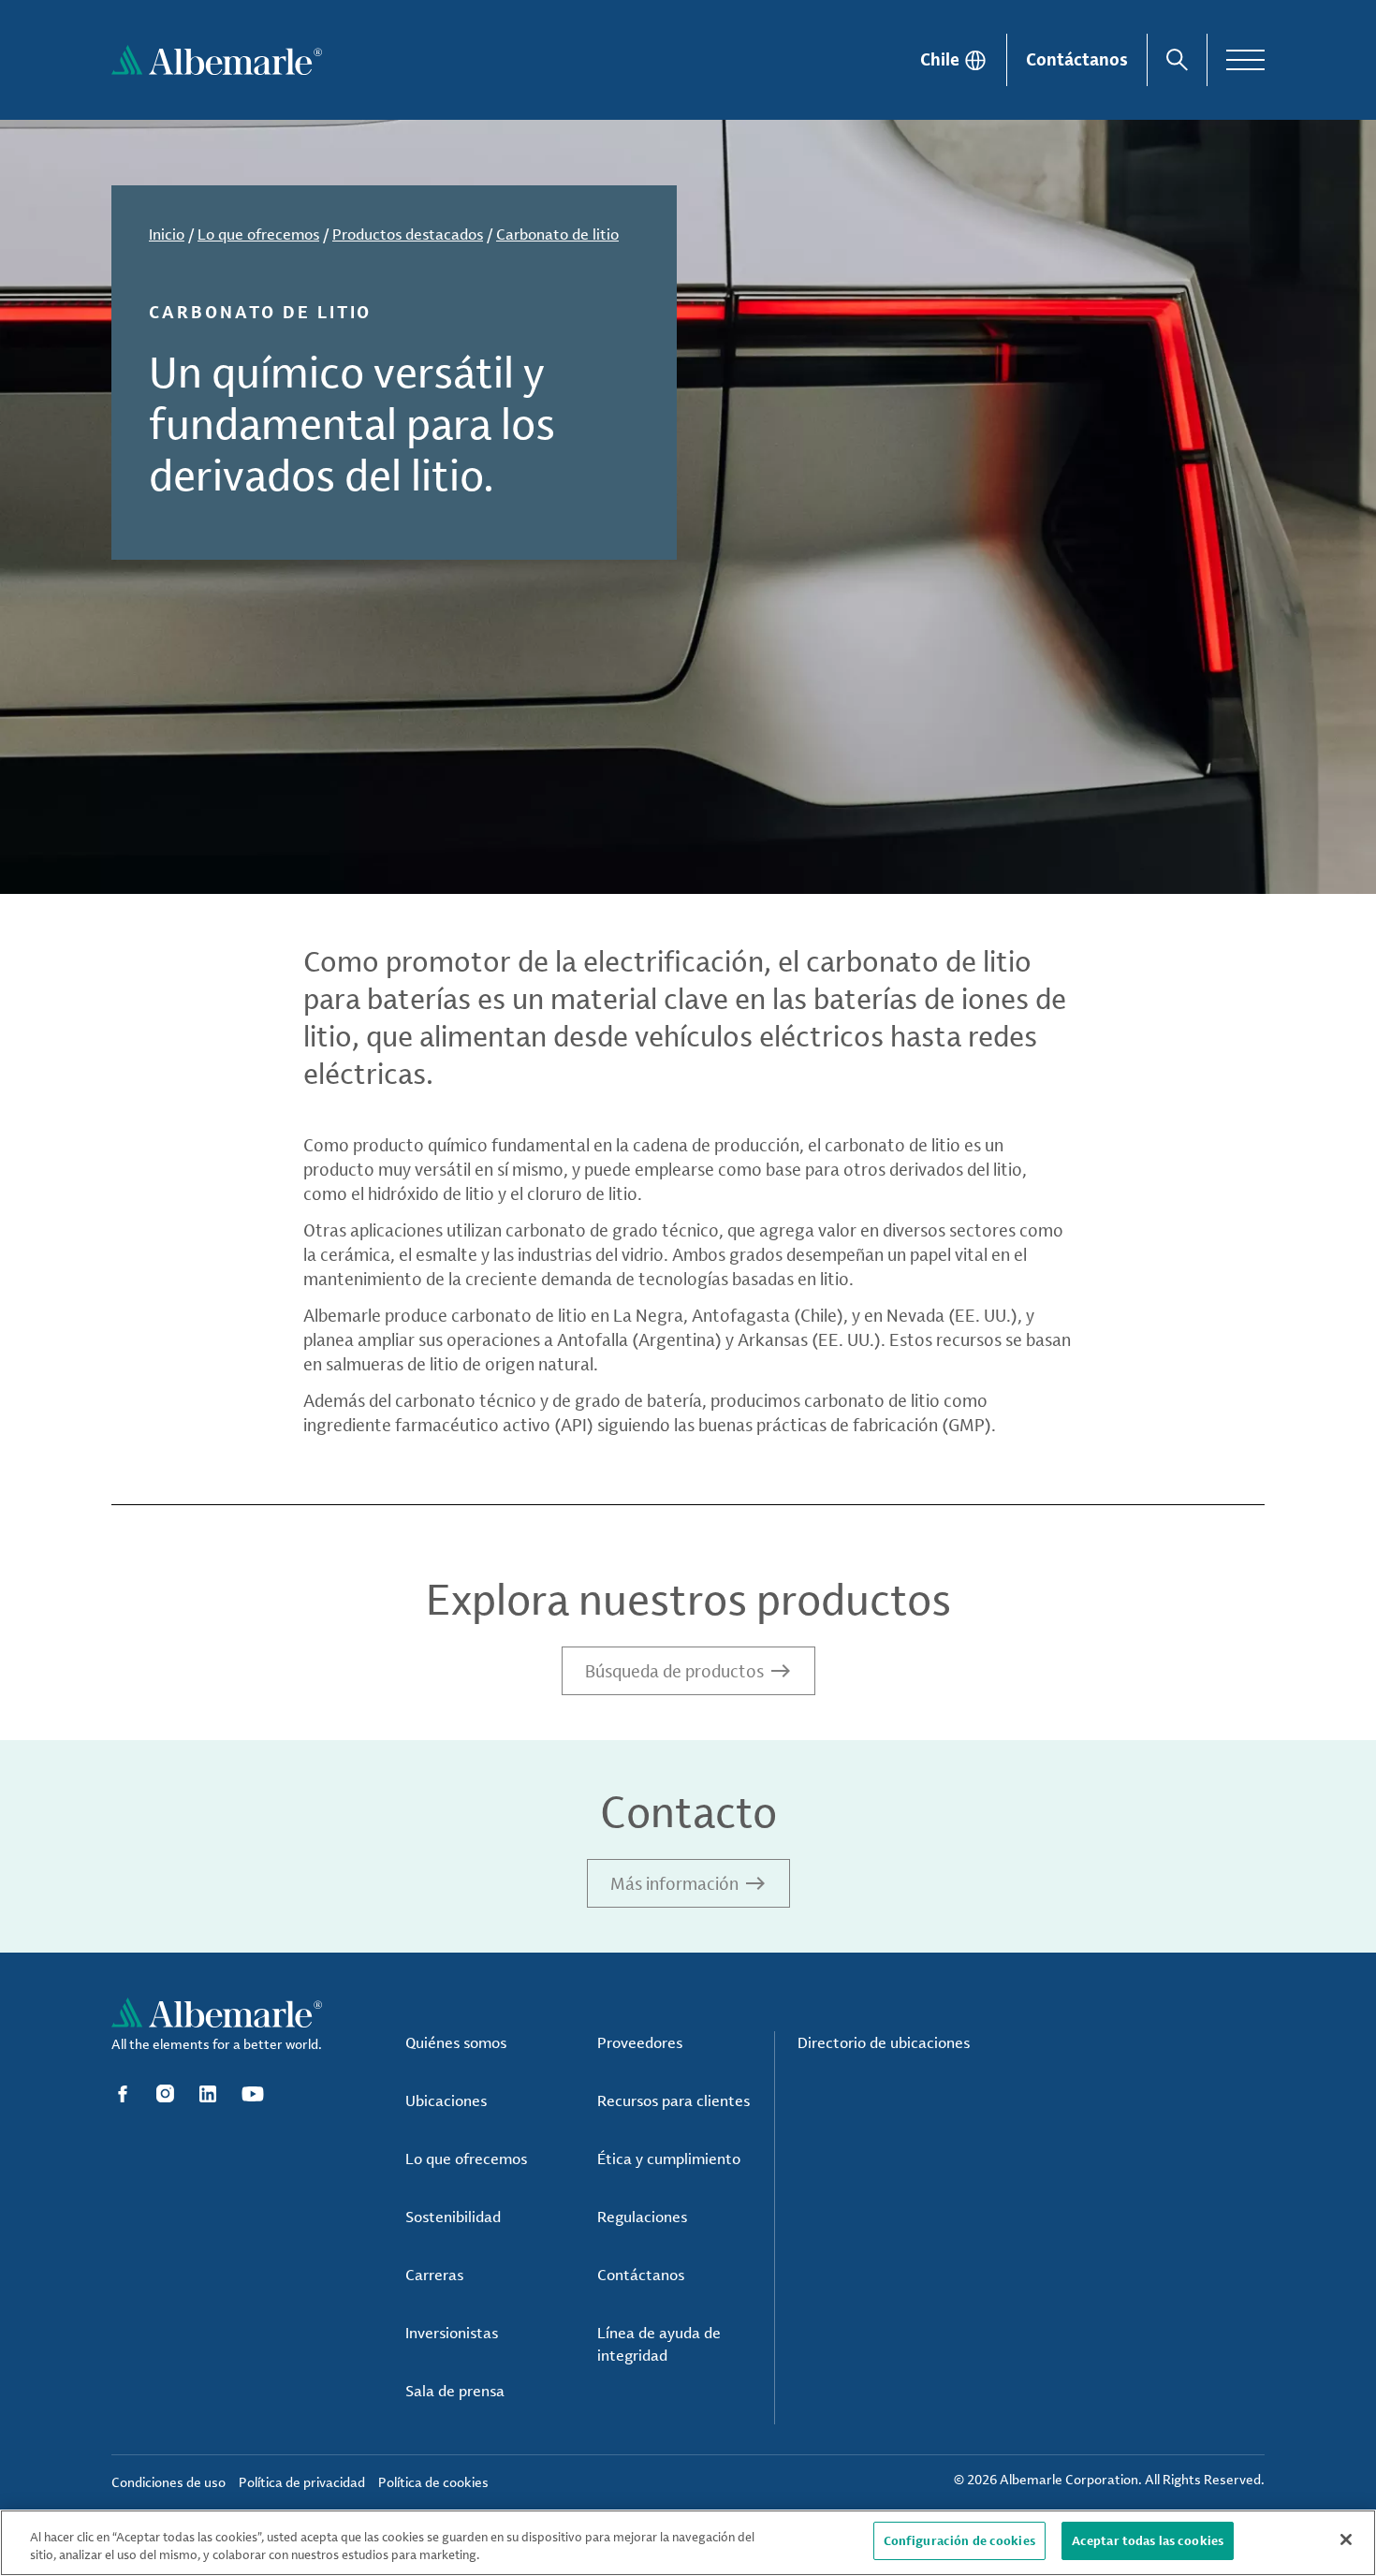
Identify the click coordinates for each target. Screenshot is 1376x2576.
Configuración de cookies (959, 2540)
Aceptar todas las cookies (1148, 2540)
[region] (688, 2543)
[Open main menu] (1245, 60)
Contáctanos (1077, 59)
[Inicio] (217, 60)
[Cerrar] (1346, 2539)
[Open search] (1177, 60)
